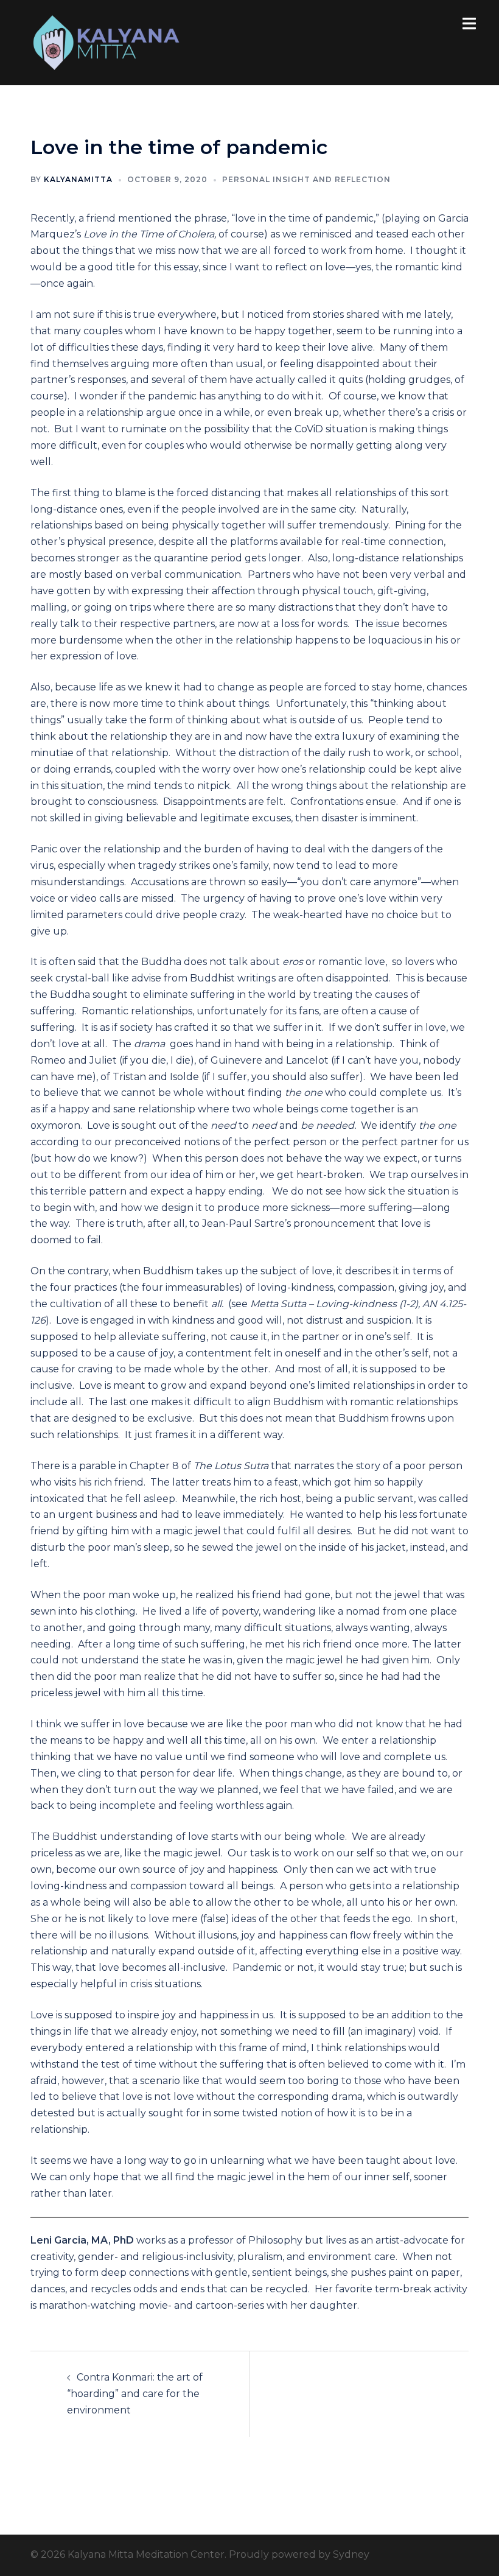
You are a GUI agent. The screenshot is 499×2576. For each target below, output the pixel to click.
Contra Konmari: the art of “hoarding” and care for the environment (135, 2394)
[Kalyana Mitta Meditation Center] (106, 42)
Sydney (351, 2554)
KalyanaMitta (78, 179)
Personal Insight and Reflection (306, 179)
